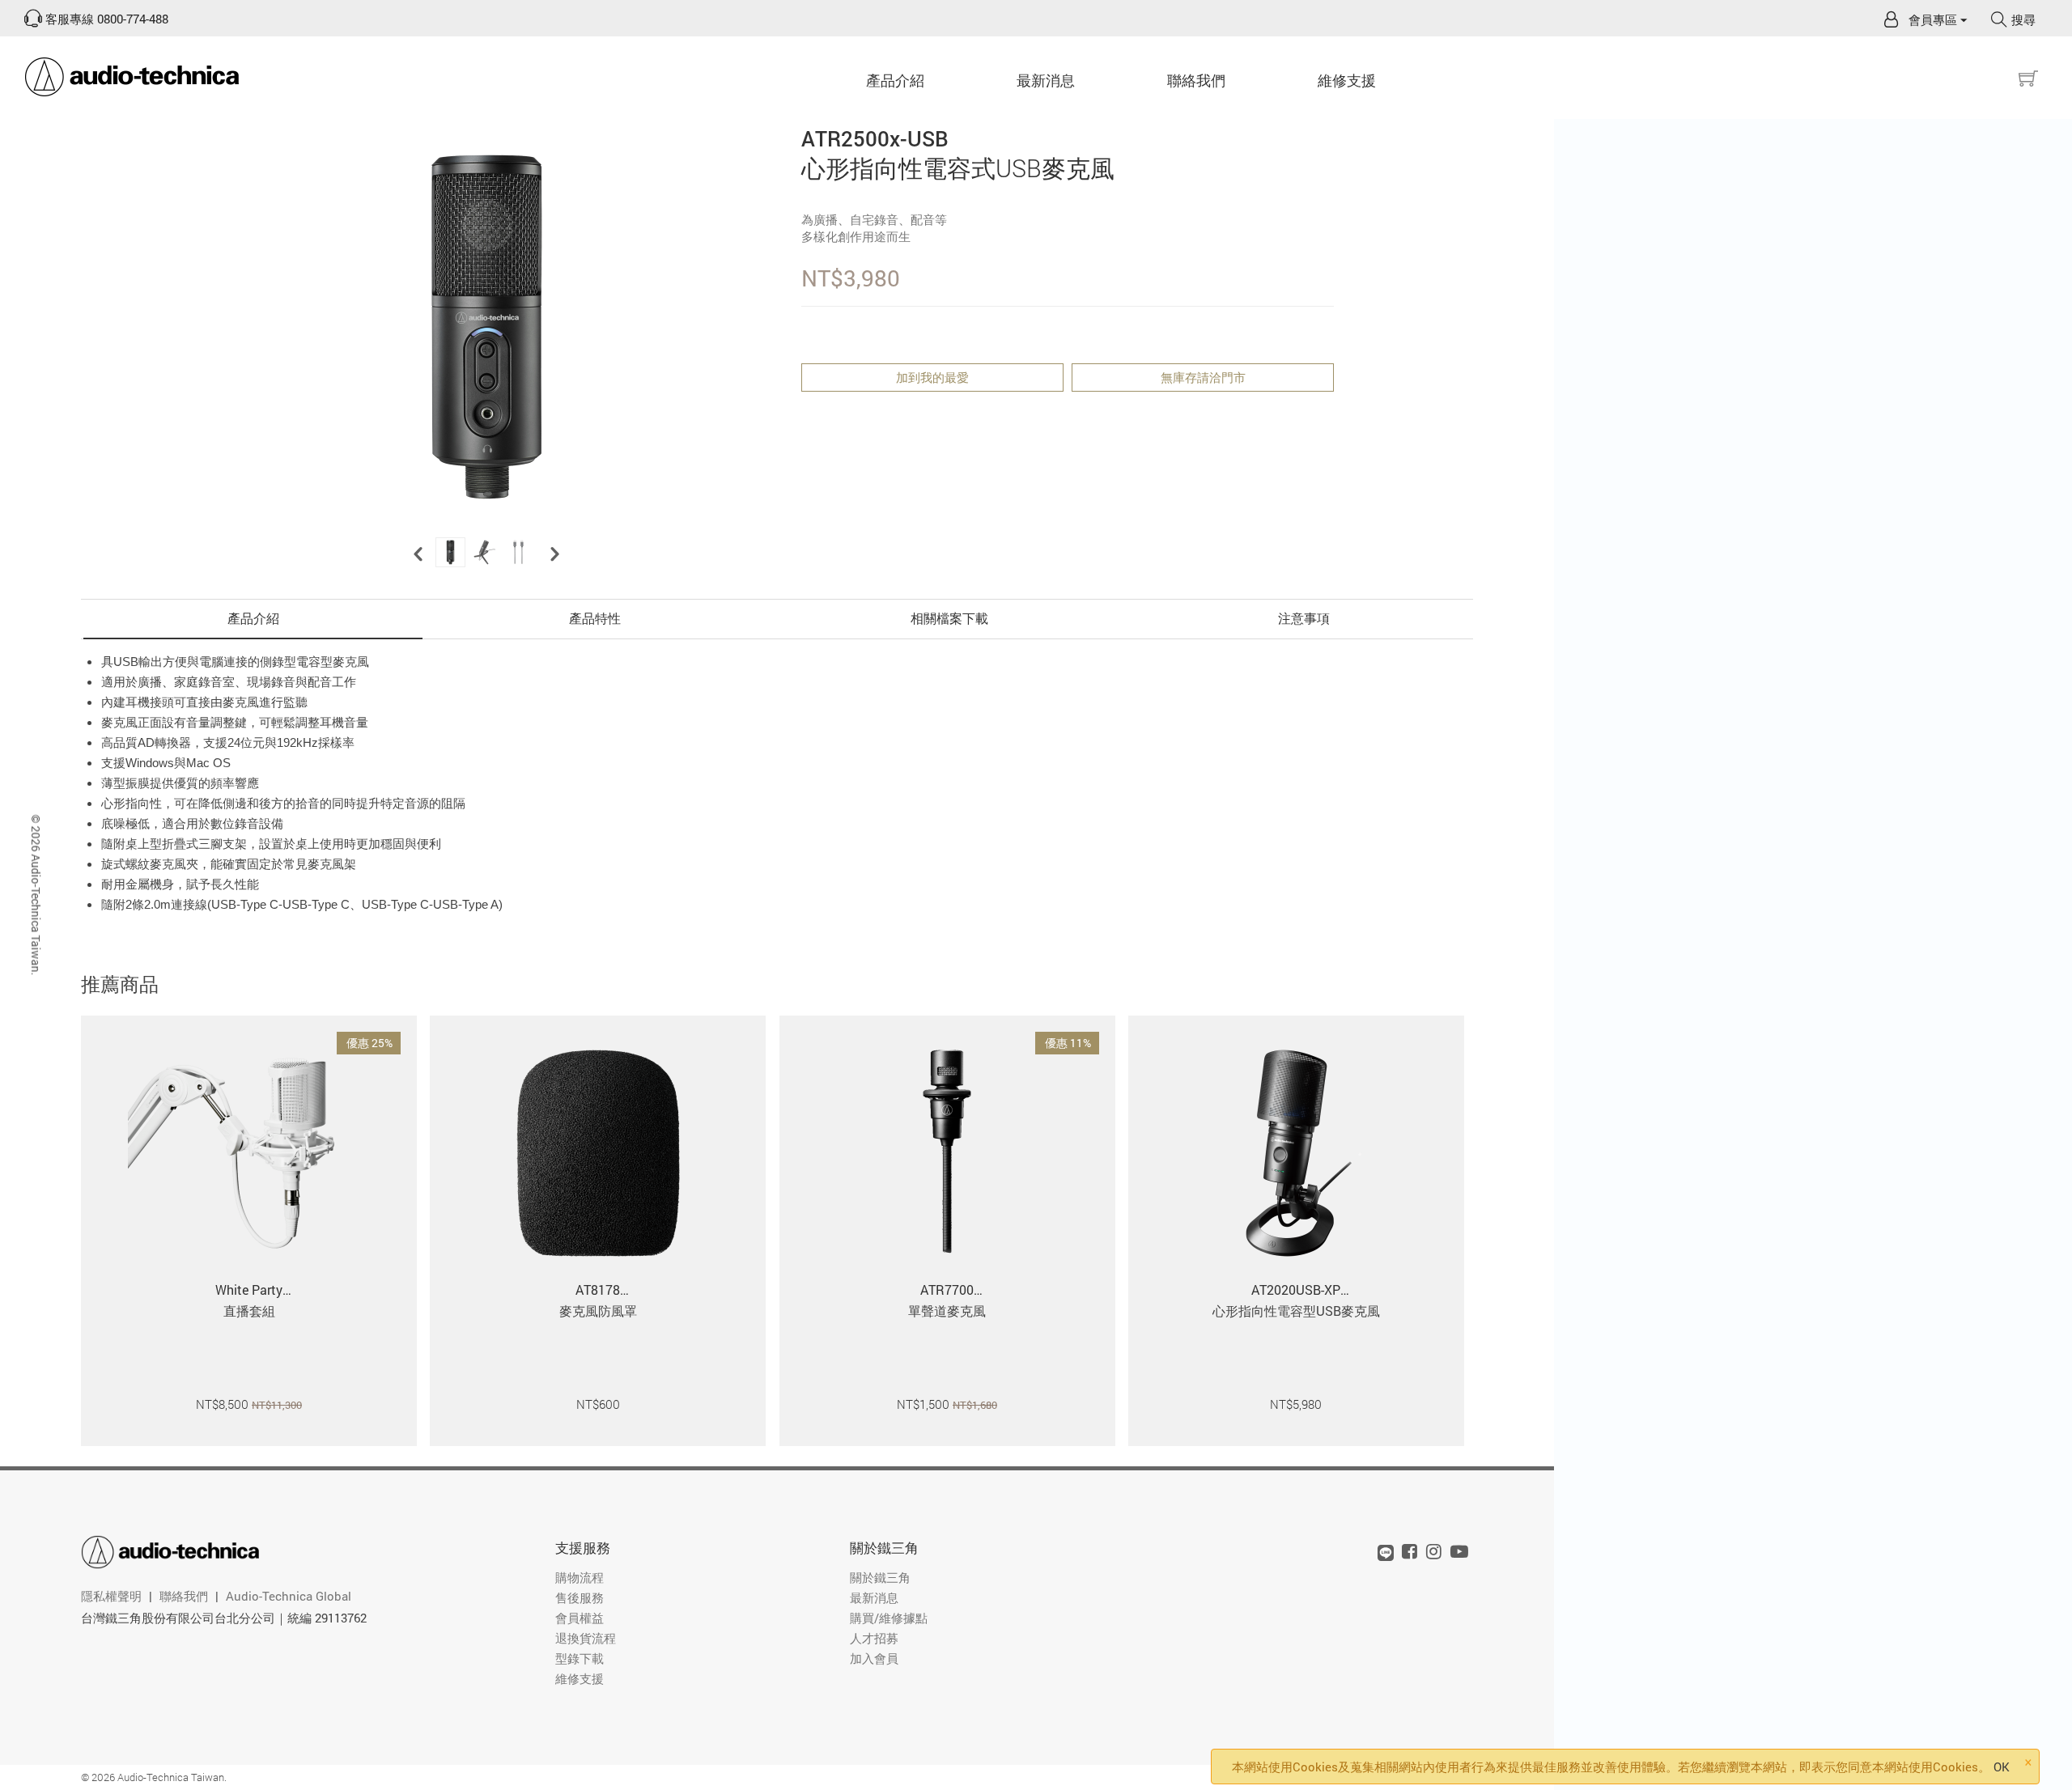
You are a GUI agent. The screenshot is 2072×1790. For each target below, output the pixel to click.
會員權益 (580, 1618)
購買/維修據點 (889, 1618)
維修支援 (1347, 80)
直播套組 (249, 1311)
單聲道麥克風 (947, 1311)
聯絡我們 (1196, 80)
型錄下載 (580, 1658)
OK (2002, 1767)
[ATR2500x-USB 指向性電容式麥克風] (486, 327)
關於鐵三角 (880, 1577)
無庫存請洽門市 (1203, 377)
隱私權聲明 (111, 1596)
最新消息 (874, 1597)
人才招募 (874, 1638)
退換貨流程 (586, 1638)
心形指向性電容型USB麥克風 (1296, 1311)
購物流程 (580, 1577)
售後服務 (580, 1597)
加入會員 (874, 1658)
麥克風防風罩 (598, 1311)
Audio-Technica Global (289, 1596)
